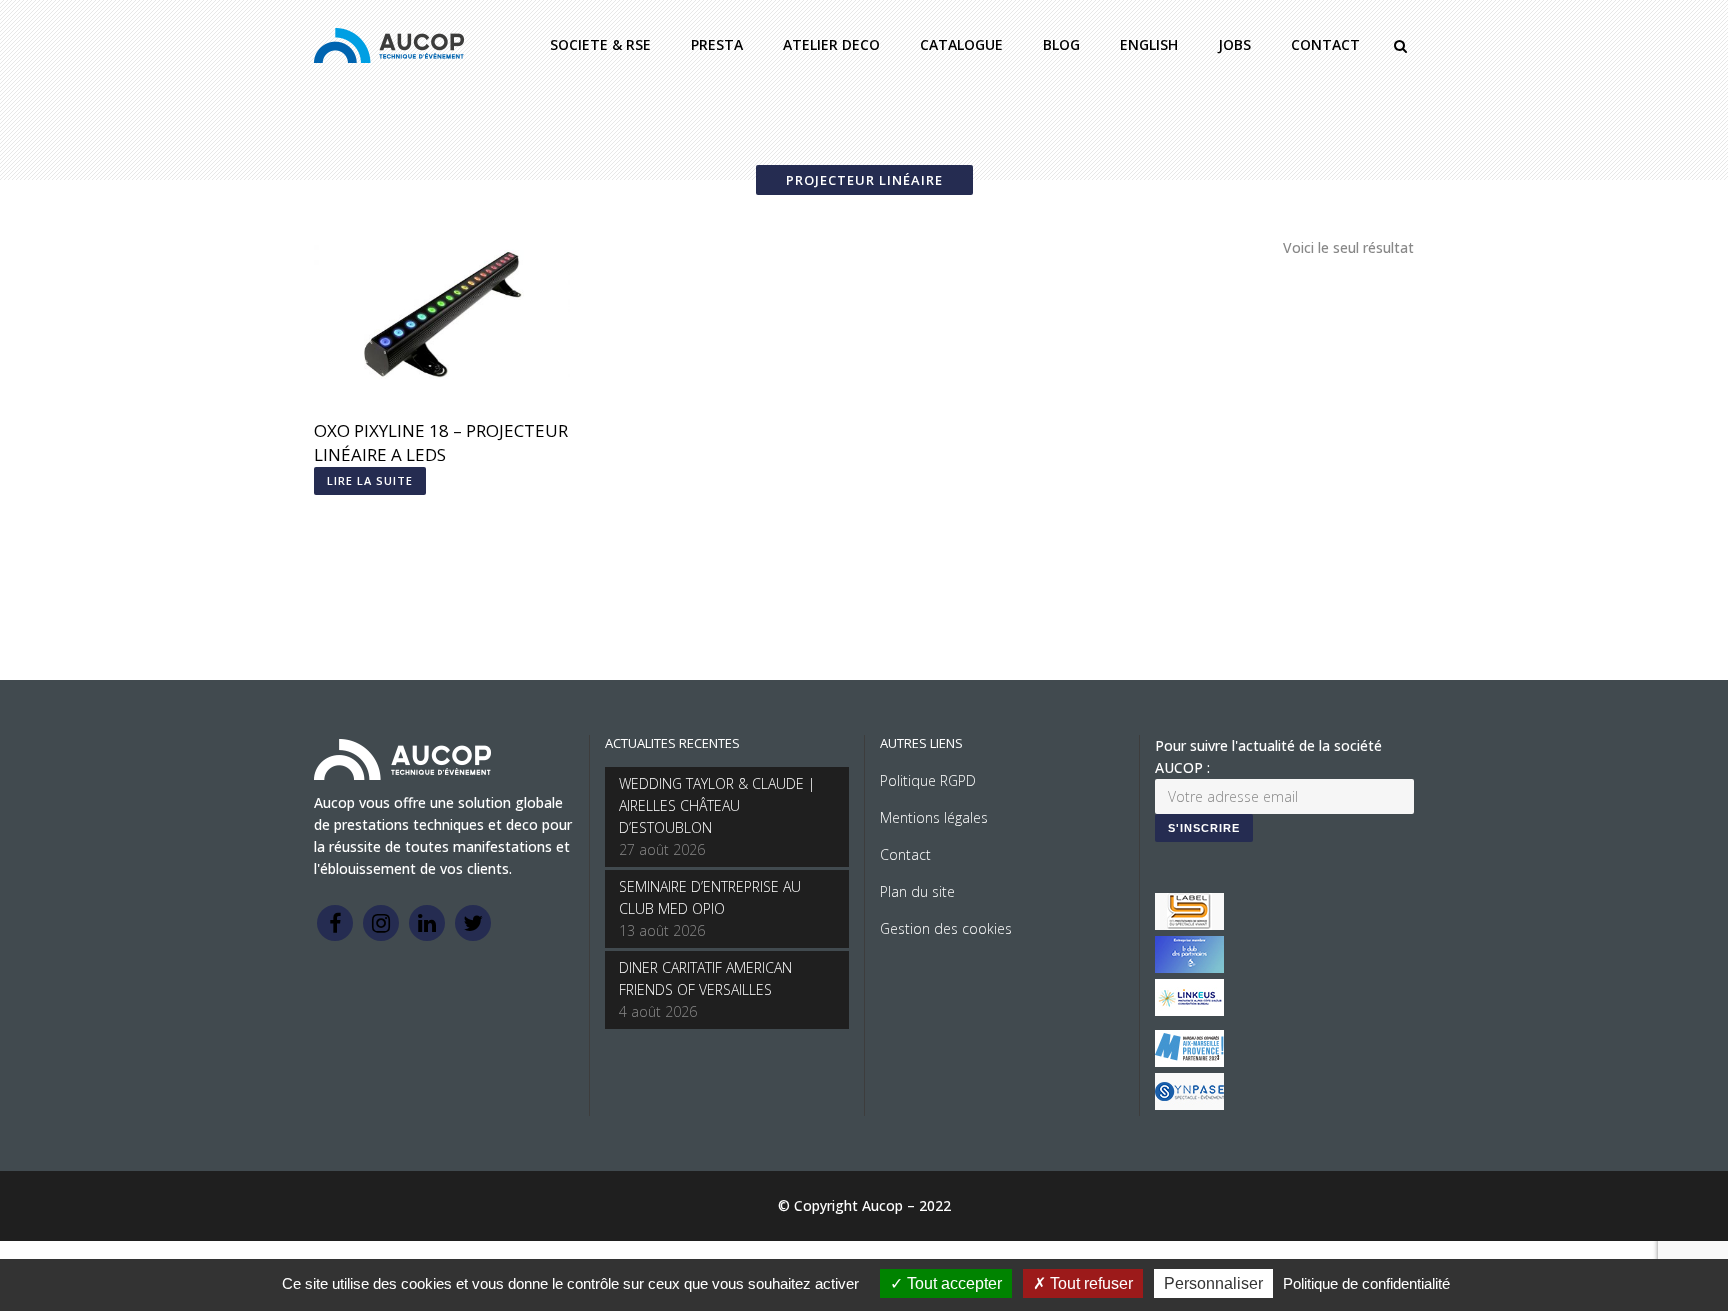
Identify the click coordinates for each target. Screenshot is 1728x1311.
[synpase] (1189, 1104)
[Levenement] (1189, 967)
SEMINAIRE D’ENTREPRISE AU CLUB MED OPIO (710, 897)
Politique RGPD (928, 780)
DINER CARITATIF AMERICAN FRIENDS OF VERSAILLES (705, 978)
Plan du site (917, 891)
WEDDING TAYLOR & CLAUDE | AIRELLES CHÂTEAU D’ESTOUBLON (717, 805)
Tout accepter (952, 1283)
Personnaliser (1213, 1283)
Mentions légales (934, 817)
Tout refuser (1089, 1283)
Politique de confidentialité (1366, 1283)
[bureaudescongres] (1189, 1061)
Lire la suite (370, 480)
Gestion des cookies (946, 928)
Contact (905, 854)
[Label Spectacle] (1189, 924)
